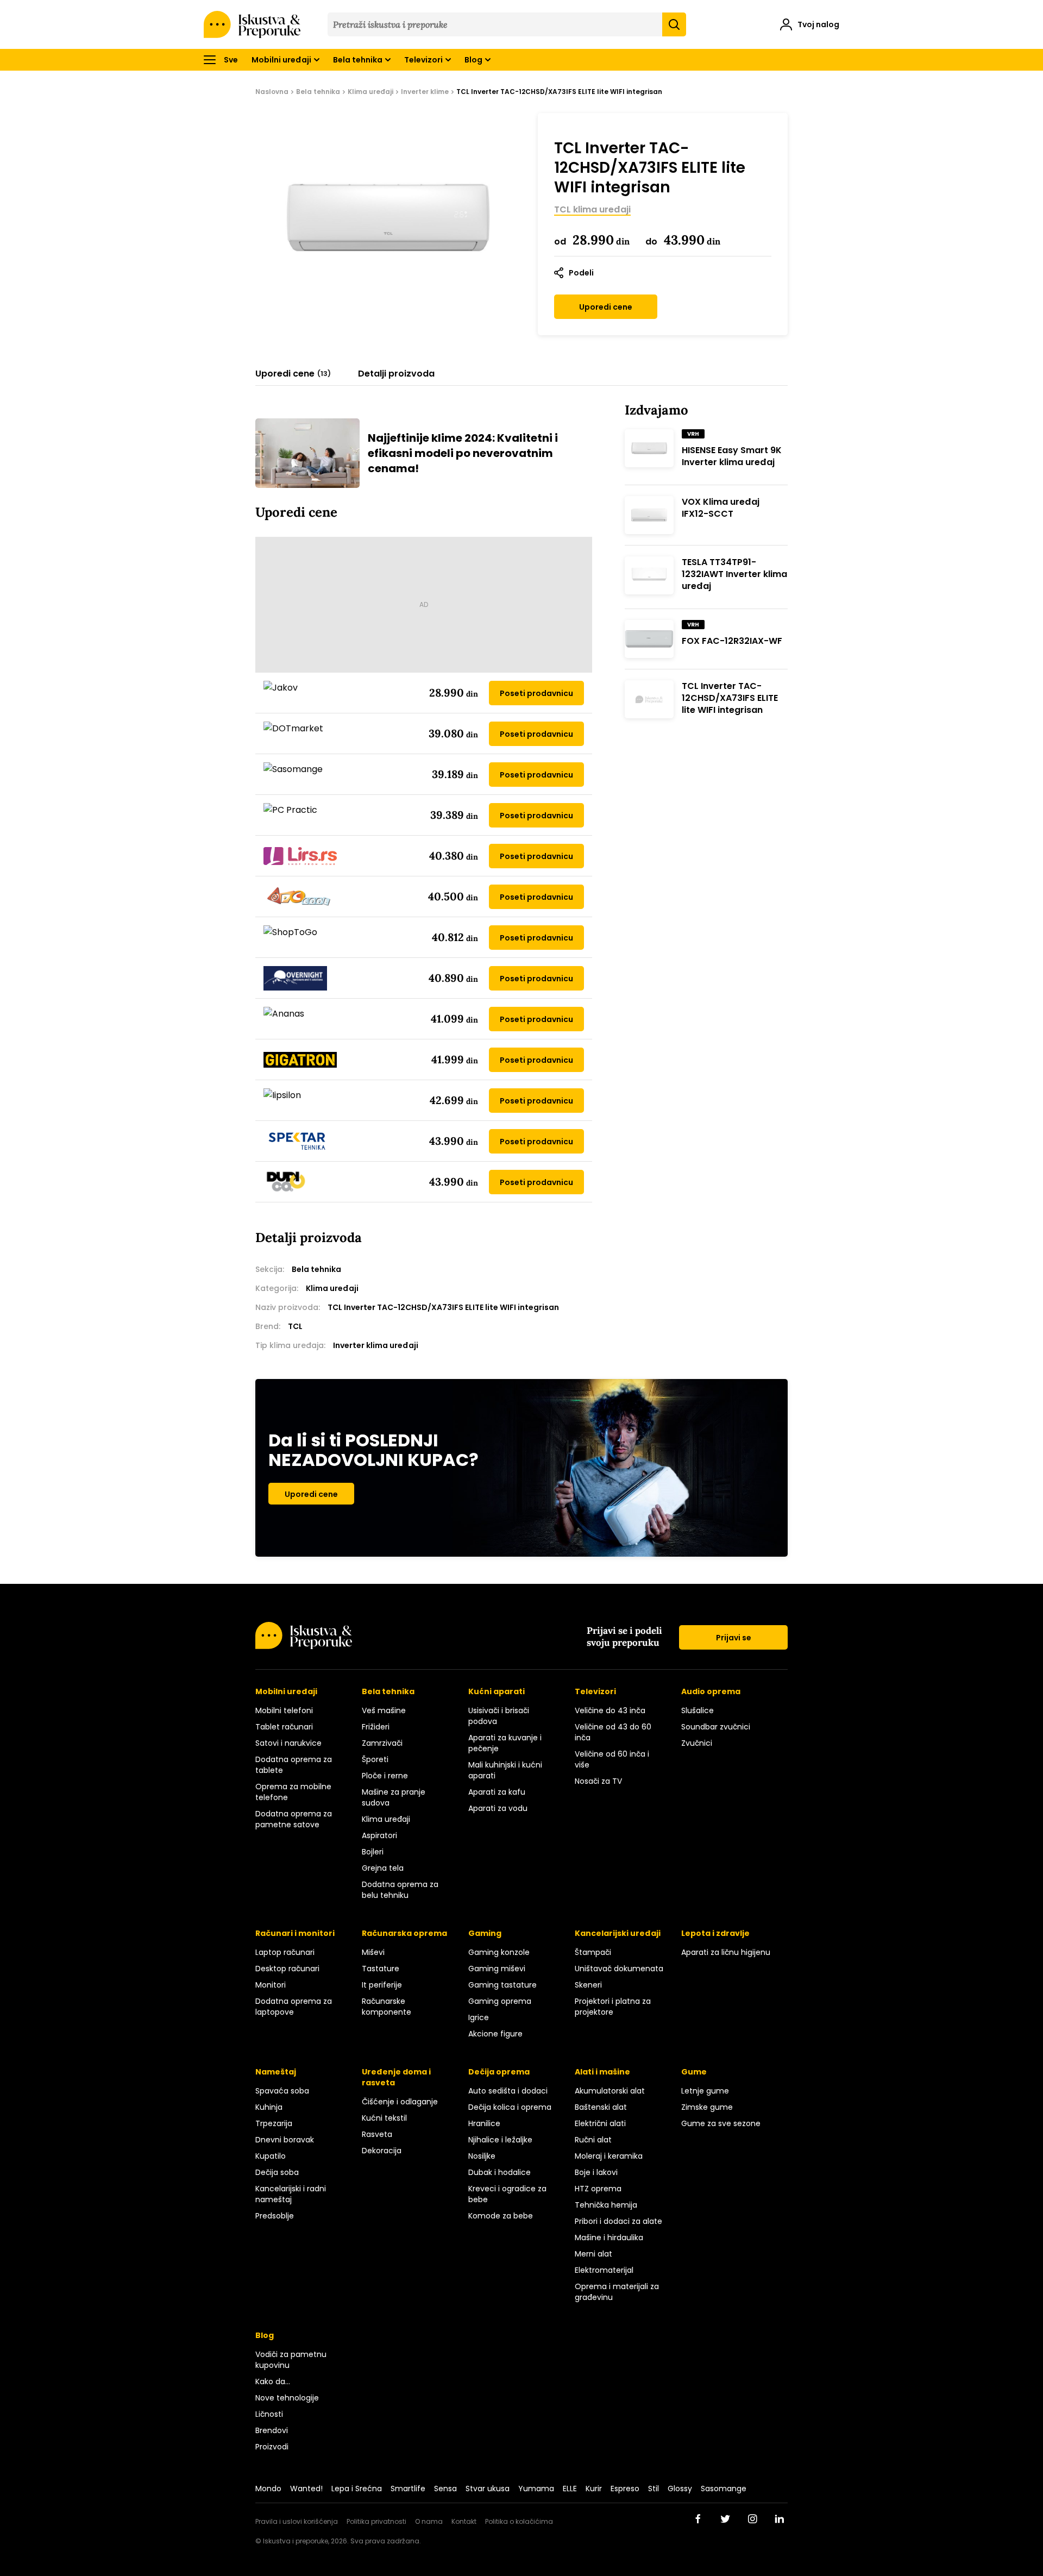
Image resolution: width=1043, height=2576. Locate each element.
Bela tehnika (358, 60)
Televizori (423, 60)
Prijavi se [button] (734, 1638)
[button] (810, 26)
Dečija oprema (499, 2072)
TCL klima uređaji (592, 210)
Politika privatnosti (376, 2521)
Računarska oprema (404, 1933)
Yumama (536, 2489)
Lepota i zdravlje (715, 1933)
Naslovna (272, 92)
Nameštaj (276, 2072)
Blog (473, 60)
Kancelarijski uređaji (618, 1933)
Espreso (625, 2489)
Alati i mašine (602, 2072)
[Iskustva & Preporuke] (304, 1646)
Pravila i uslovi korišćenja (297, 2521)
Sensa (445, 2489)
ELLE (570, 2489)
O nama (429, 2521)
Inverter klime (425, 92)
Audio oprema (711, 1691)
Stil (654, 2489)
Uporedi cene (606, 307)
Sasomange (724, 2489)
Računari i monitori (295, 1933)
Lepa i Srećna (357, 2489)
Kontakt (464, 2521)
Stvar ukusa (488, 2489)
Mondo (268, 2489)
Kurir (594, 2489)
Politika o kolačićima (519, 2521)
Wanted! (306, 2489)
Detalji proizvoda (396, 374)
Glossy (680, 2489)
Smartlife (408, 2489)
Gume (694, 2072)
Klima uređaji (370, 92)
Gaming (485, 1933)
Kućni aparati (497, 1691)
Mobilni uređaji (281, 60)
